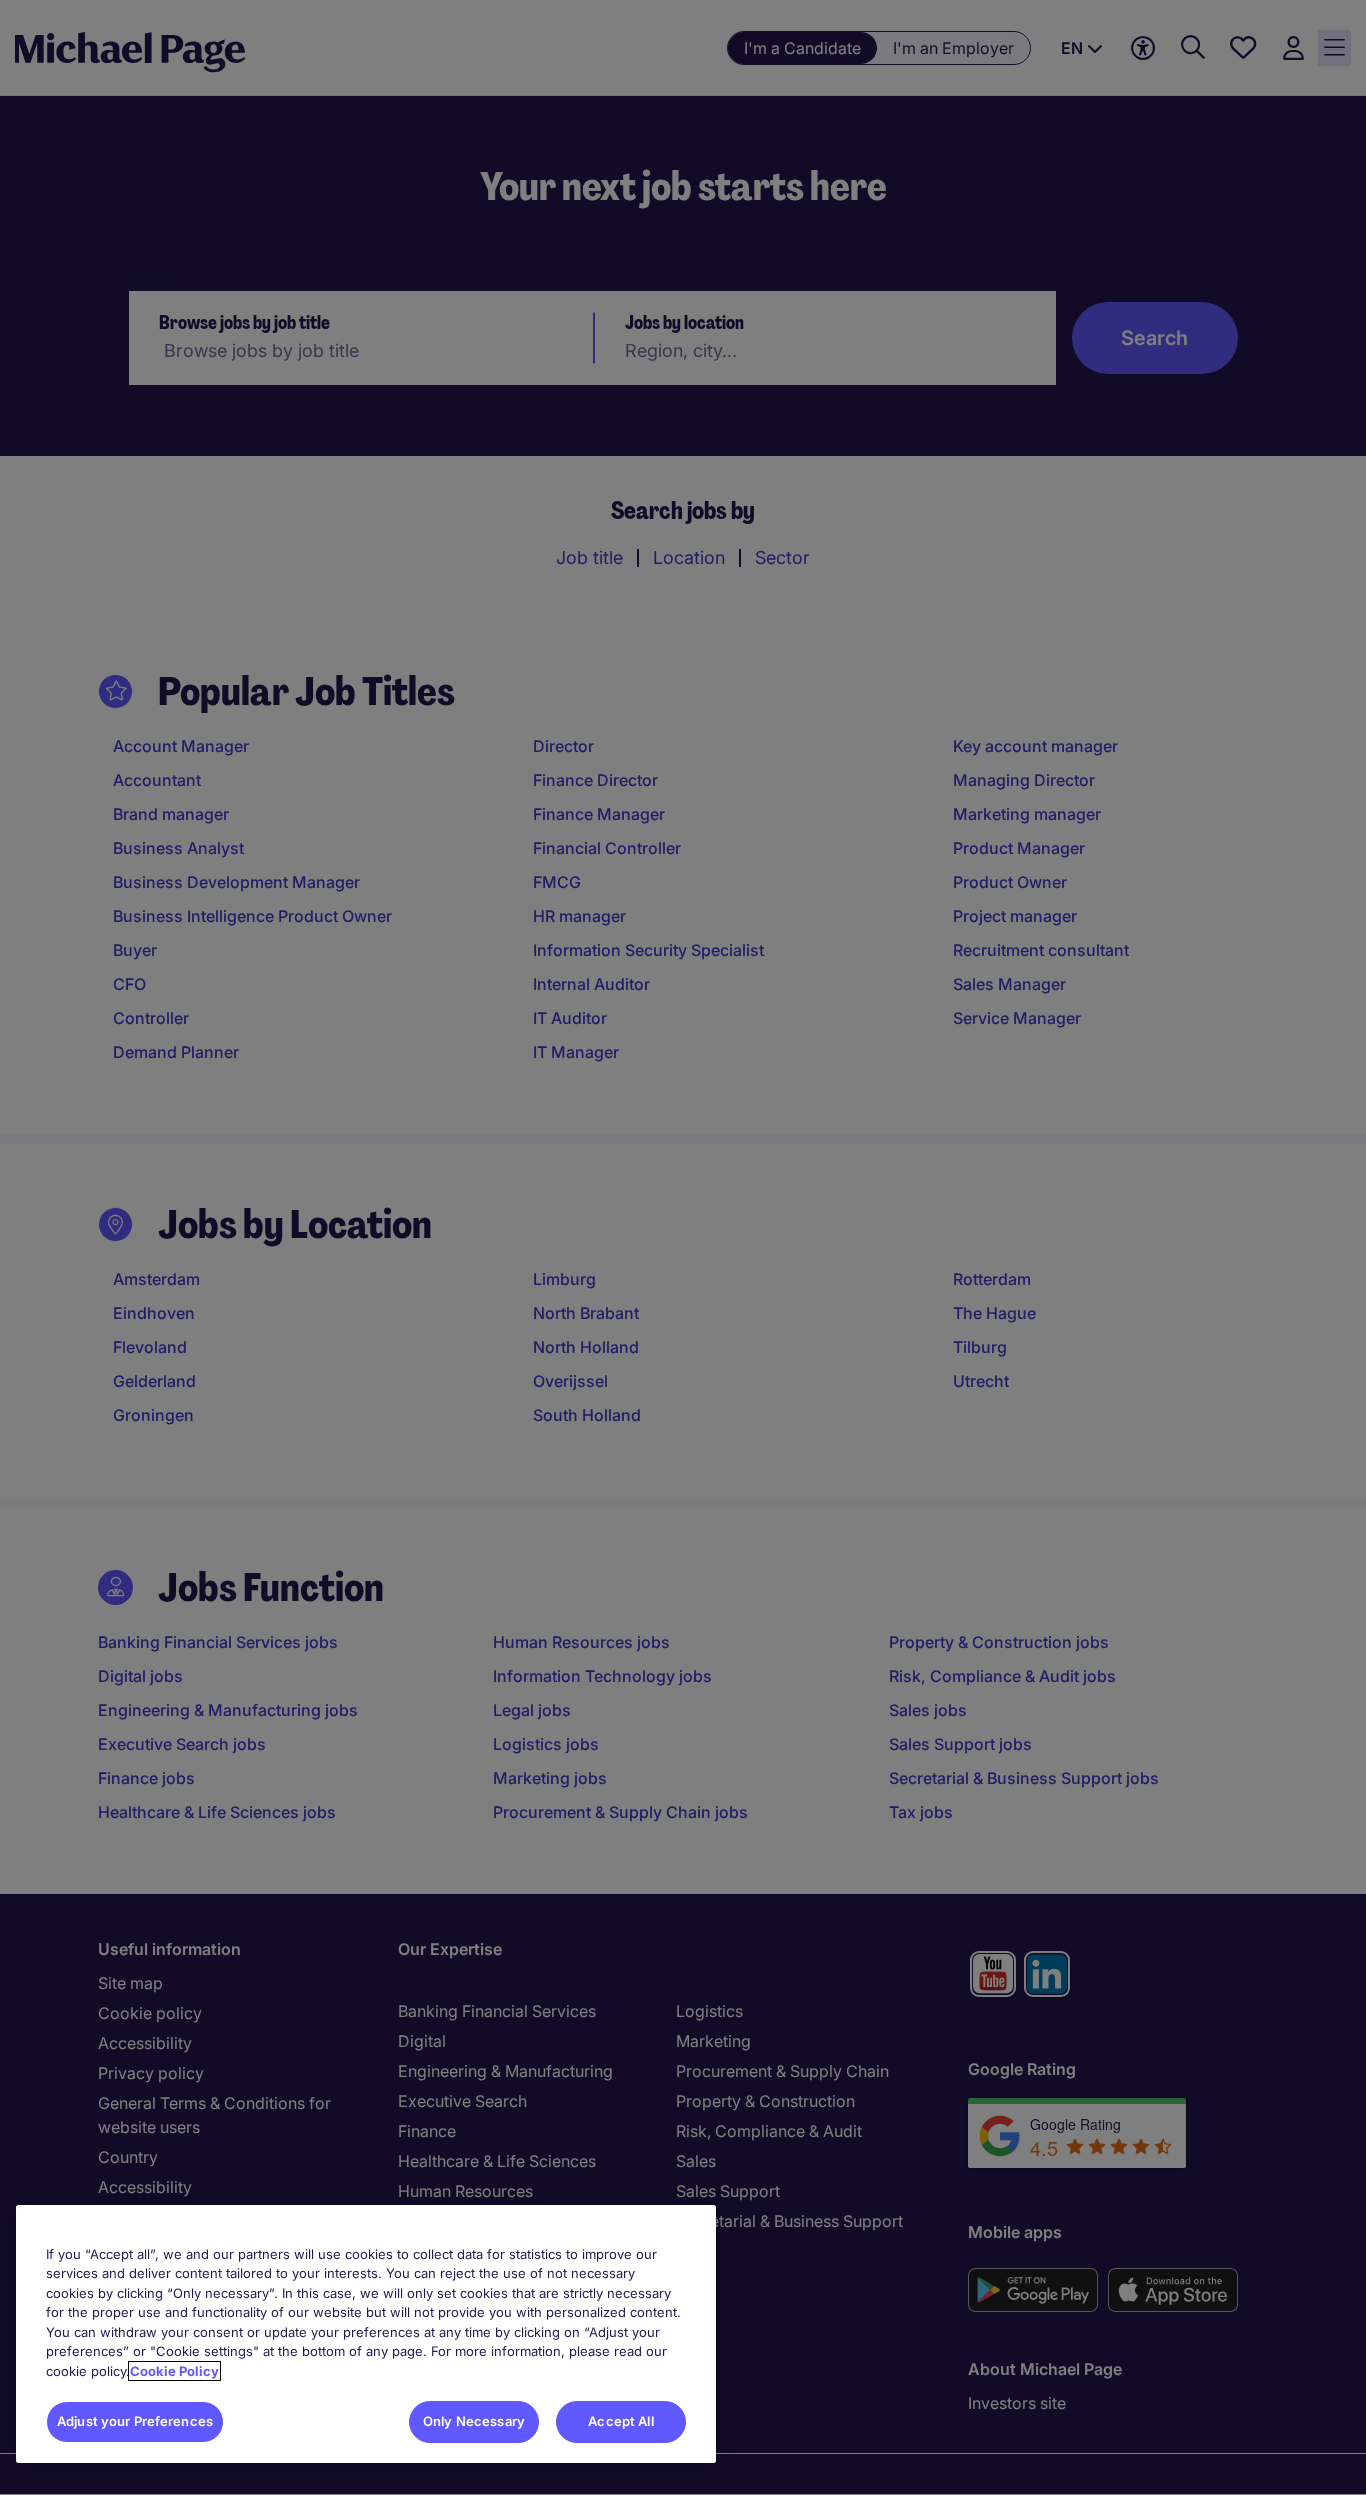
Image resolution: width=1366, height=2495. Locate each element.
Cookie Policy (174, 2371)
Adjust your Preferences (135, 2421)
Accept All (620, 2421)
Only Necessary (474, 2421)
